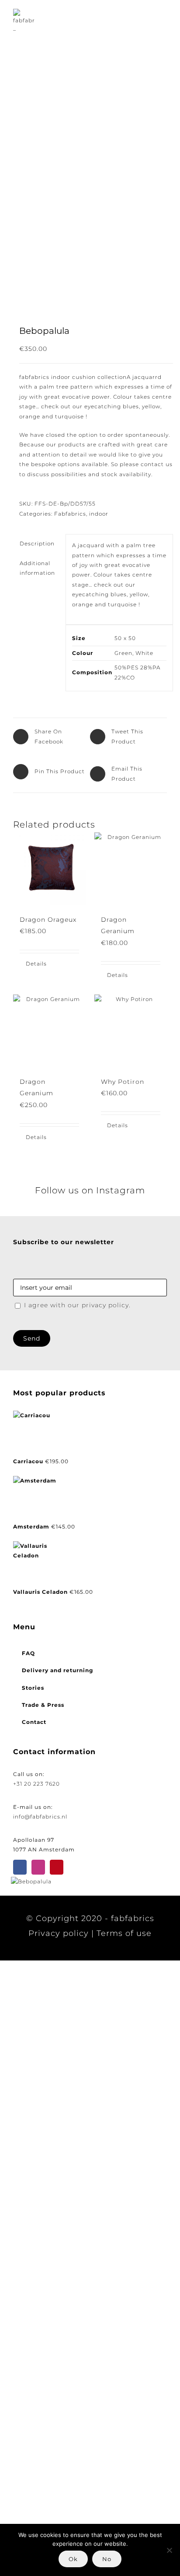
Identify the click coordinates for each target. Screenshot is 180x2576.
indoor (99, 514)
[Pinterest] (57, 1867)
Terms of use (124, 1933)
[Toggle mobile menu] (163, 20)
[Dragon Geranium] (131, 869)
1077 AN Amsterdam (44, 1849)
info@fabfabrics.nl (40, 1817)
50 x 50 (125, 638)
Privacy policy (59, 1933)
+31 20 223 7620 (36, 1784)
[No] (169, 2550)
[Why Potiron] (131, 1031)
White (144, 653)
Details (36, 964)
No (107, 2559)
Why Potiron (123, 1082)
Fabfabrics (70, 514)
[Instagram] (38, 1867)
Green (123, 653)
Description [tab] (37, 543)
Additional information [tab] (37, 568)
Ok (73, 2559)
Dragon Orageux (48, 920)
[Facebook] (20, 1867)
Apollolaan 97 (34, 1840)
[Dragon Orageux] (49, 869)
